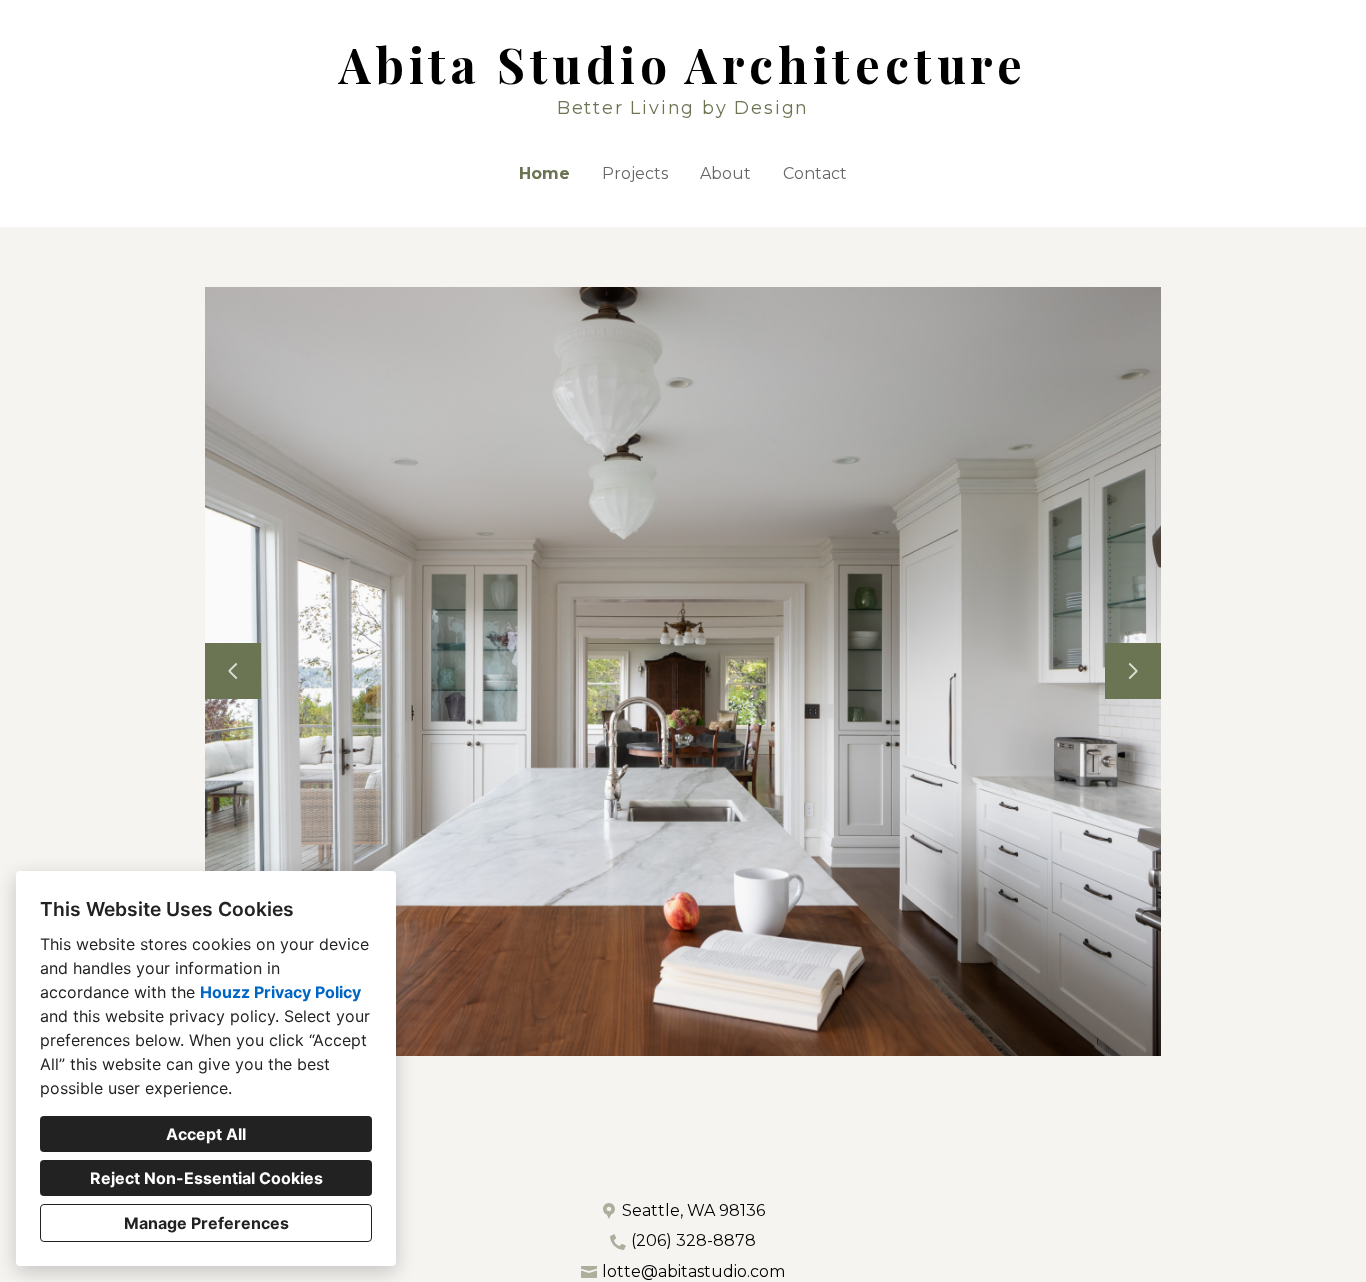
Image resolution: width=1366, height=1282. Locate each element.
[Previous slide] (233, 671)
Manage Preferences (206, 1223)
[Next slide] (1133, 671)
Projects (635, 173)
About (725, 173)
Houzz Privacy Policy (280, 992)
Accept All (206, 1134)
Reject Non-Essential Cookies (206, 1178)
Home (544, 173)
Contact (815, 173)
